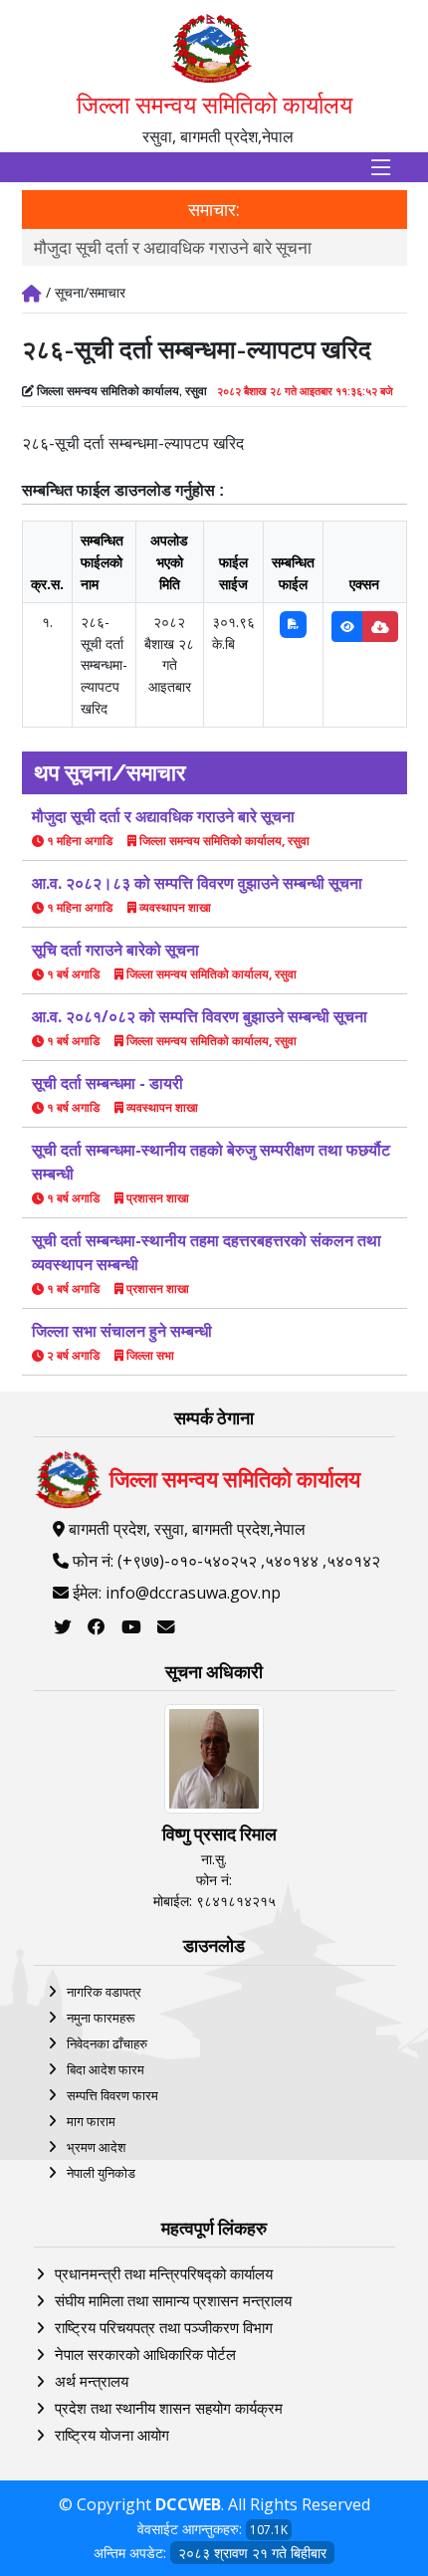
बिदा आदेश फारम (106, 2069)
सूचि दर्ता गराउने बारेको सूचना (115, 950)
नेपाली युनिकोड (101, 2173)
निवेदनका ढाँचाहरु (107, 2043)
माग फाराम (91, 2121)
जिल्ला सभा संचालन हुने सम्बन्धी (122, 1331)
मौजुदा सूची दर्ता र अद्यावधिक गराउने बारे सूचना (173, 247)
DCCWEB (188, 2504)
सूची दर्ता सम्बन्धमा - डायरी (107, 1083)
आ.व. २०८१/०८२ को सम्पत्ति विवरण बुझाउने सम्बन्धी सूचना (200, 1016)
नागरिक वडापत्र (104, 1992)
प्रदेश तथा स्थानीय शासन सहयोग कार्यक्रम (169, 2408)
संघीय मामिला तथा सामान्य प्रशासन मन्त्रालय (173, 2300)
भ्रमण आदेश (96, 2147)
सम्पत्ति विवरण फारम (112, 2095)
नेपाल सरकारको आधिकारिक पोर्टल (145, 2354)
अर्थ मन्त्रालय (92, 2381)
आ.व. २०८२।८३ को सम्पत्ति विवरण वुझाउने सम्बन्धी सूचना (197, 883)
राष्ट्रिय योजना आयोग (112, 2435)
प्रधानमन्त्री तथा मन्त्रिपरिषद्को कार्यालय (164, 2273)
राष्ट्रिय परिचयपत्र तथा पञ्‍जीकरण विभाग (164, 2327)
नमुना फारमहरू (101, 2018)
